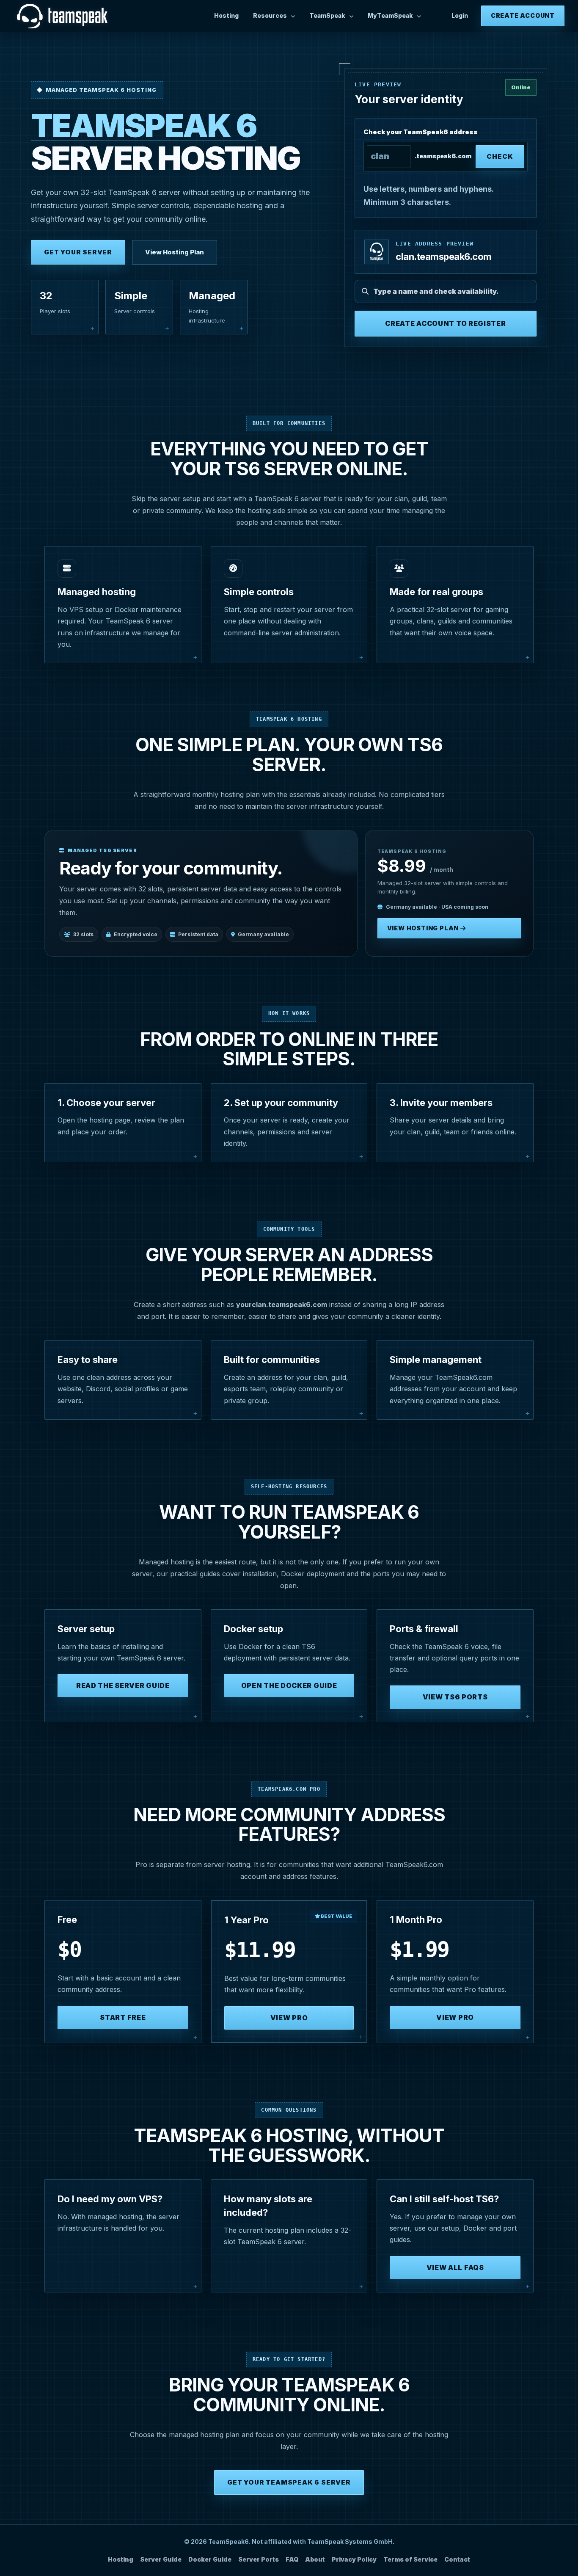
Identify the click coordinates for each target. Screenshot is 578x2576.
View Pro (289, 2018)
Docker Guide (210, 2559)
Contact (457, 2559)
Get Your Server (78, 252)
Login (460, 15)
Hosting (226, 15)
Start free (123, 2017)
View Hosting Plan (175, 252)
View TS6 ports (455, 1697)
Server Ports (259, 2559)
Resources (270, 15)
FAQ (292, 2559)
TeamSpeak (327, 15)
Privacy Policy (354, 2559)
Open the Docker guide (289, 1685)
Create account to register (445, 323)
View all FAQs (455, 2267)
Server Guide (161, 2559)
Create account (523, 15)
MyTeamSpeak (390, 15)
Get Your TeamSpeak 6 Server (289, 2482)
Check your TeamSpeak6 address (421, 132)
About (315, 2559)
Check (500, 156)
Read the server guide (123, 1685)
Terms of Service (410, 2559)
